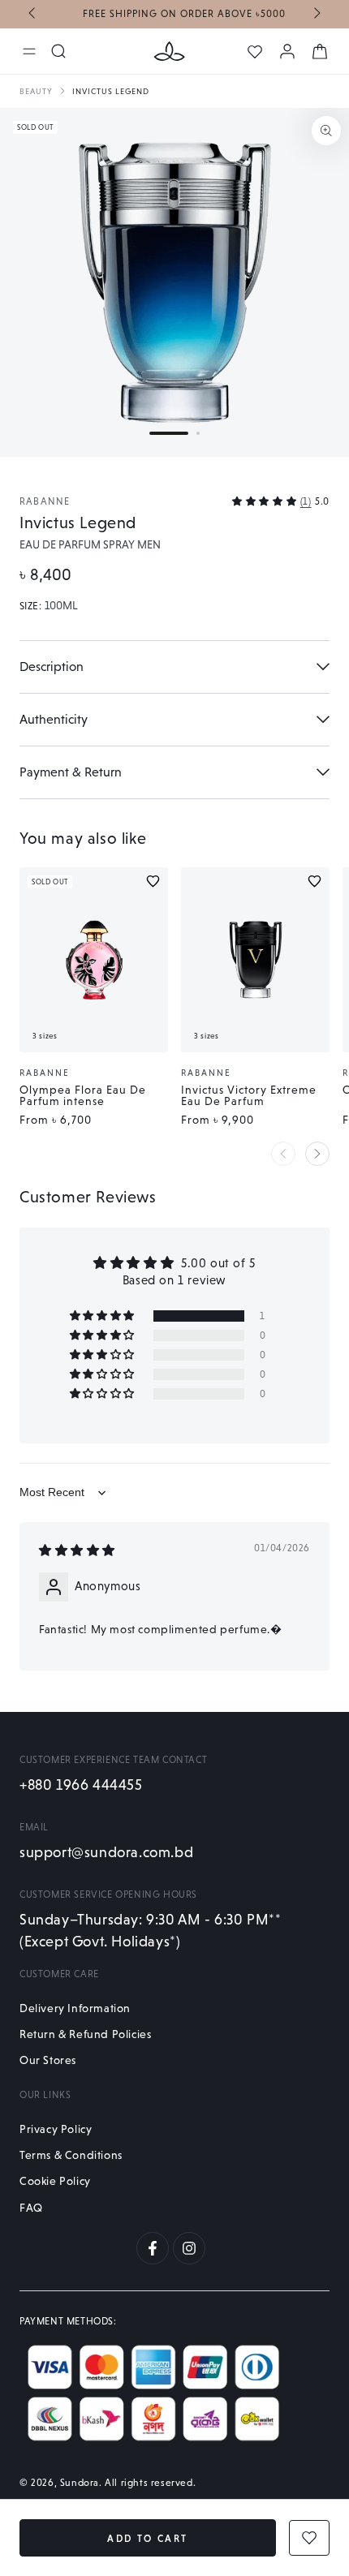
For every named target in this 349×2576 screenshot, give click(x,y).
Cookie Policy (55, 2181)
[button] (169, 433)
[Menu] (29, 51)
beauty (36, 91)
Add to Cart (147, 2539)
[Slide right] (316, 15)
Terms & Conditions (71, 2155)
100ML (61, 606)
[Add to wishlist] (153, 881)
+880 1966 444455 (81, 1785)
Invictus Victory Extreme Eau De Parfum (249, 1095)
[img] (77, 1550)
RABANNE (45, 501)
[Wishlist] (255, 52)
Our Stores (48, 2060)
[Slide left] (33, 15)
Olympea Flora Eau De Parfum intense (83, 1095)
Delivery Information (75, 2008)
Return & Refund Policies (85, 2034)
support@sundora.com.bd (106, 1852)
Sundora (80, 2483)
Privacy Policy (56, 2129)
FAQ (31, 2208)
